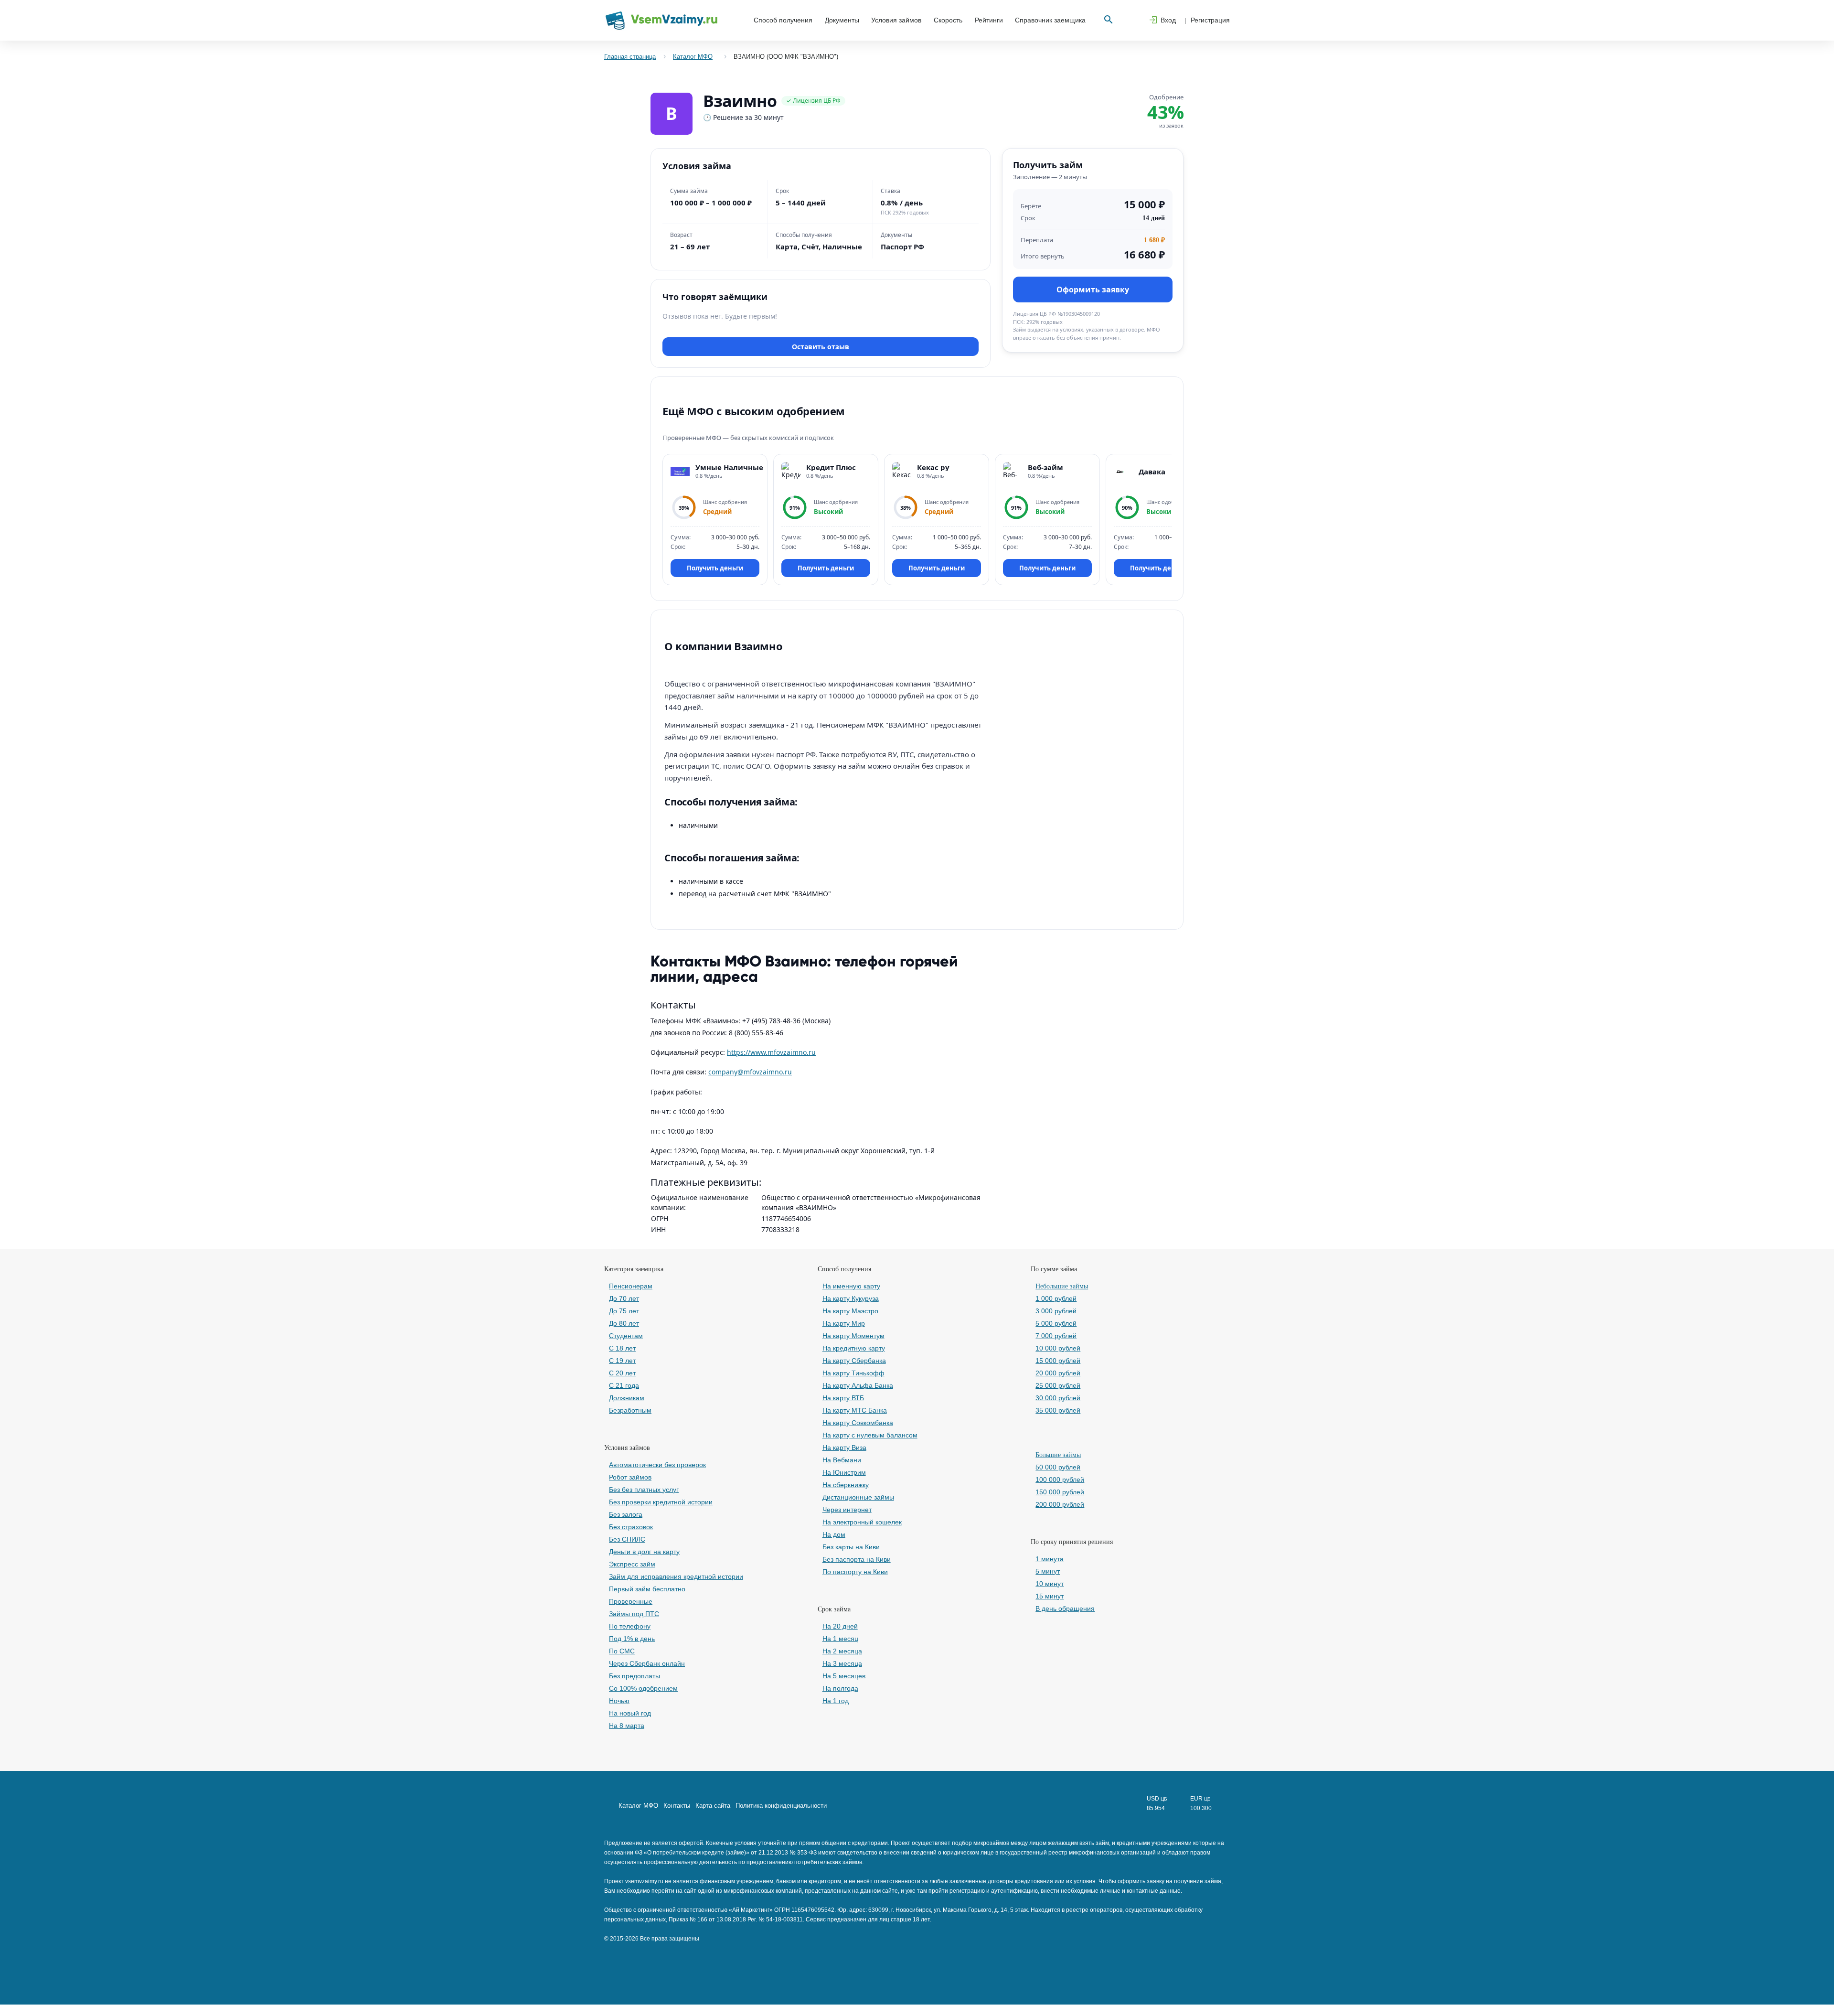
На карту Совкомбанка (858, 1423)
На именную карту (851, 1286)
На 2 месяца (842, 1651)
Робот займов (630, 1477)
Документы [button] (842, 20)
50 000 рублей (1058, 1467)
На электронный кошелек (862, 1522)
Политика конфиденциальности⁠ (781, 1806)
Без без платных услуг (644, 1490)
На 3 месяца (842, 1663)
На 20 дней (840, 1626)
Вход (1168, 20)
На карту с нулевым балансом (870, 1435)
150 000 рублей (1060, 1492)
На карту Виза (844, 1448)
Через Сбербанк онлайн (647, 1663)
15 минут (1050, 1596)
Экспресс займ (632, 1564)
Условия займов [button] (896, 20)
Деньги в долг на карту (644, 1552)
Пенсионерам (631, 1286)
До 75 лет (624, 1311)
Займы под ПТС (634, 1614)
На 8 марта (627, 1726)
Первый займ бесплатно (647, 1589)
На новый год (630, 1713)
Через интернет (847, 1510)
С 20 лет (622, 1373)
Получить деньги (715, 568)
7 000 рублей (1056, 1336)
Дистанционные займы (858, 1497)
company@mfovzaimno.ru (750, 1072)
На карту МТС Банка (855, 1410)
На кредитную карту (854, 1348)
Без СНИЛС (627, 1539)
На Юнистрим (844, 1472)
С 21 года (624, 1385)
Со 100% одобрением (643, 1688)
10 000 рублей (1058, 1348)
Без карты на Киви (851, 1547)
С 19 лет (622, 1361)
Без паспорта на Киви (857, 1559)
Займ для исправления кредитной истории (676, 1576)
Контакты (677, 1806)
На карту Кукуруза (851, 1298)
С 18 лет (622, 1348)
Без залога (626, 1514)
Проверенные (631, 1601)
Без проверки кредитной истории (661, 1502)
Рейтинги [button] (989, 20)
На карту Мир (844, 1323)
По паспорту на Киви (855, 1572)
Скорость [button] (948, 20)
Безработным (630, 1410)
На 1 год (836, 1701)
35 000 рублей (1058, 1410)
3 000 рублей (1056, 1311)
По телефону (630, 1626)
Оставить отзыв (821, 347)
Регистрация (1210, 20)
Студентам (626, 1336)
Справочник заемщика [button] (1050, 20)
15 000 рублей (1058, 1361)
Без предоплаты (634, 1676)
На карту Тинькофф (853, 1373)
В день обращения (1065, 1609)
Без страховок (631, 1527)
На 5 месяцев (844, 1676)
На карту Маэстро (850, 1311)
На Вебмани (842, 1460)
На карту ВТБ (843, 1398)
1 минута (1050, 1559)
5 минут (1048, 1571)
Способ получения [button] (783, 20)
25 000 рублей (1058, 1385)
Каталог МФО (638, 1806)
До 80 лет (624, 1323)
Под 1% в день (632, 1639)
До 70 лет (624, 1298)
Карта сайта (713, 1806)
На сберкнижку (846, 1485)
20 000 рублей (1058, 1373)
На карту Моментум (853, 1336)
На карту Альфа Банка (858, 1385)
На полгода (840, 1688)
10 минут (1050, 1584)
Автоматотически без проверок (657, 1465)
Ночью (619, 1701)
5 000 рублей (1056, 1323)
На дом (834, 1534)
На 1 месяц (840, 1639)
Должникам (627, 1398)
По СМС (622, 1651)
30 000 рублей (1058, 1398)
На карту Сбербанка (854, 1361)
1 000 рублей (1056, 1298)
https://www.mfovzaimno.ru (771, 1052)
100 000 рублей (1060, 1480)
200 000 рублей (1060, 1504)
